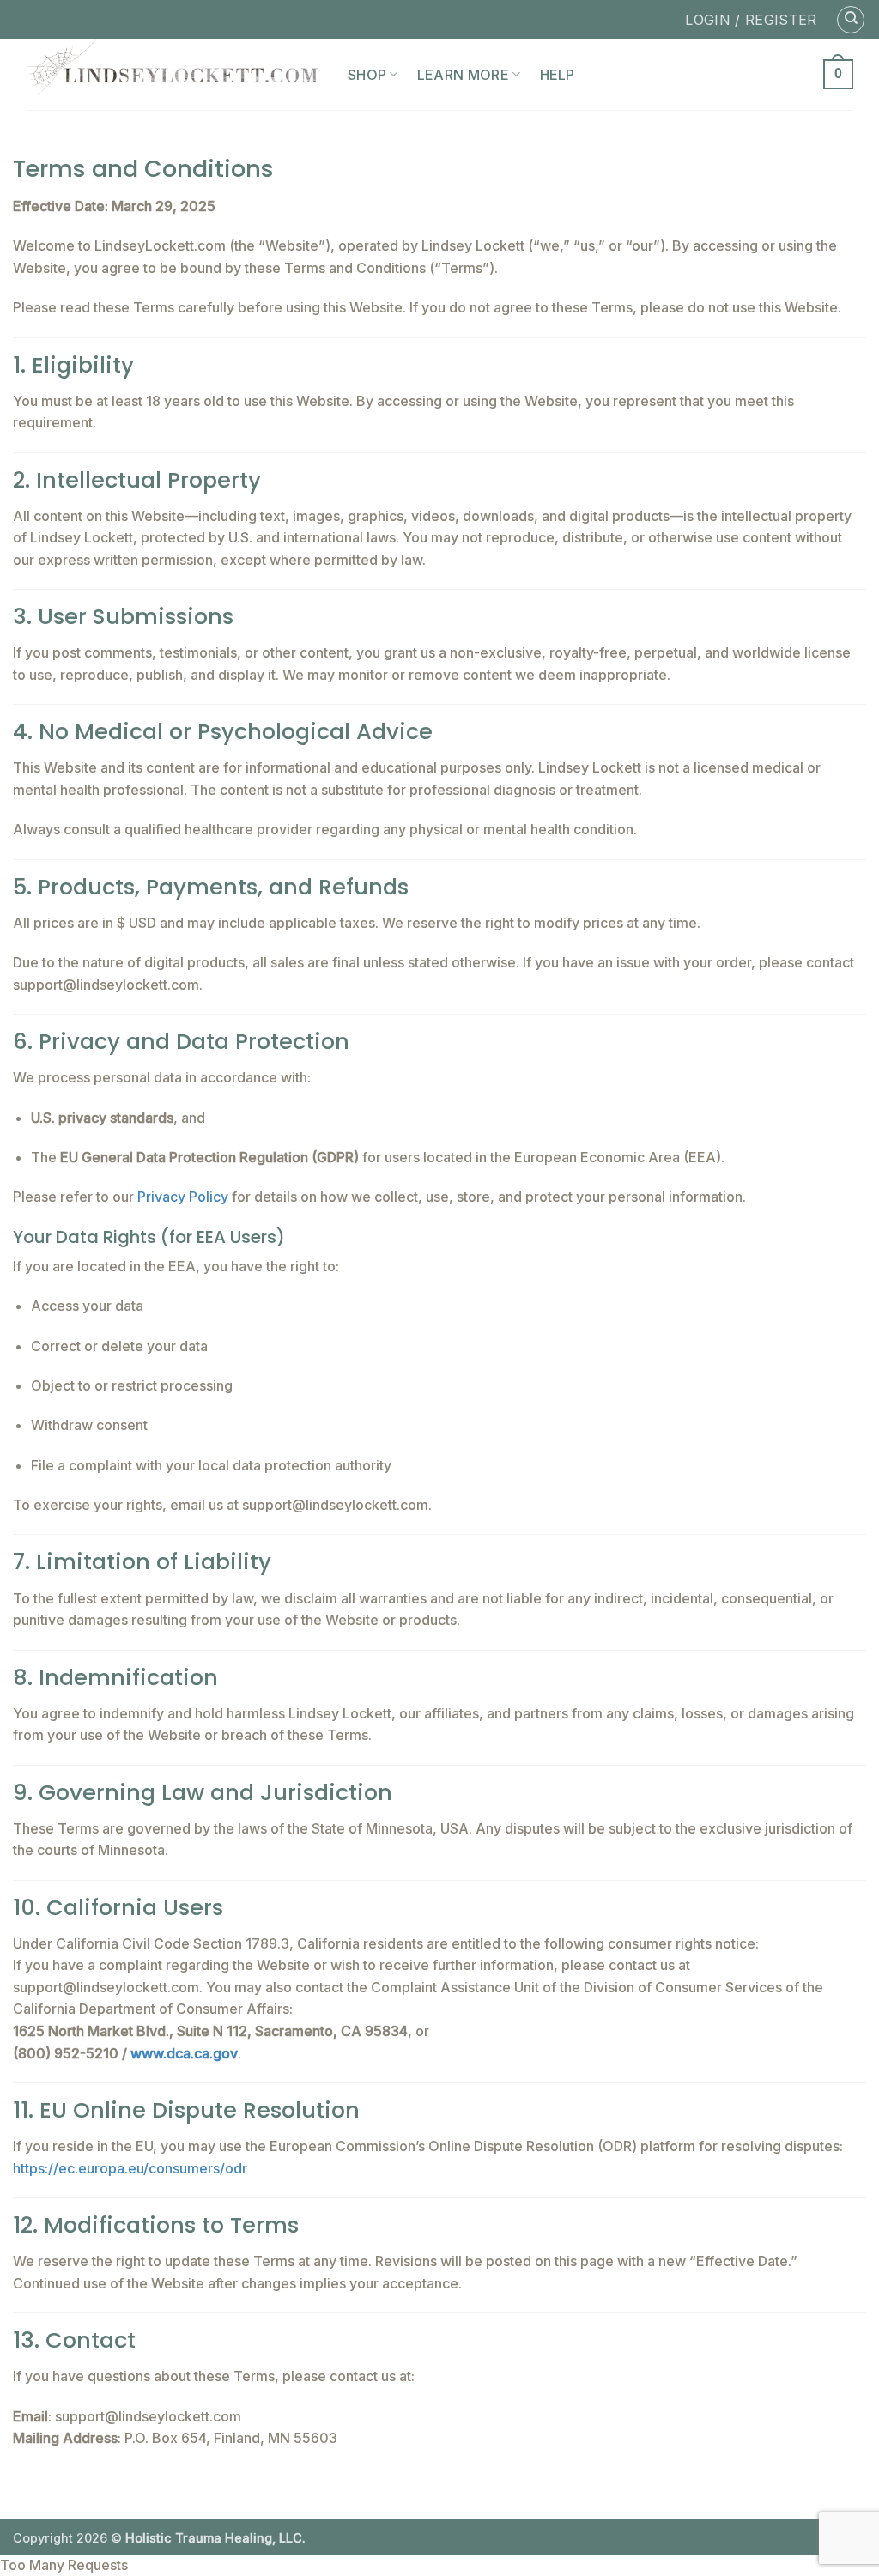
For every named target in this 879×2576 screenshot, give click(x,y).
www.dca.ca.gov (184, 2053)
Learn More (463, 75)
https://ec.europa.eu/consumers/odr (130, 2168)
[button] (838, 74)
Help (558, 75)
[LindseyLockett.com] (174, 74)
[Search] (851, 20)
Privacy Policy (183, 1197)
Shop (367, 75)
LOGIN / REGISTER (751, 20)
